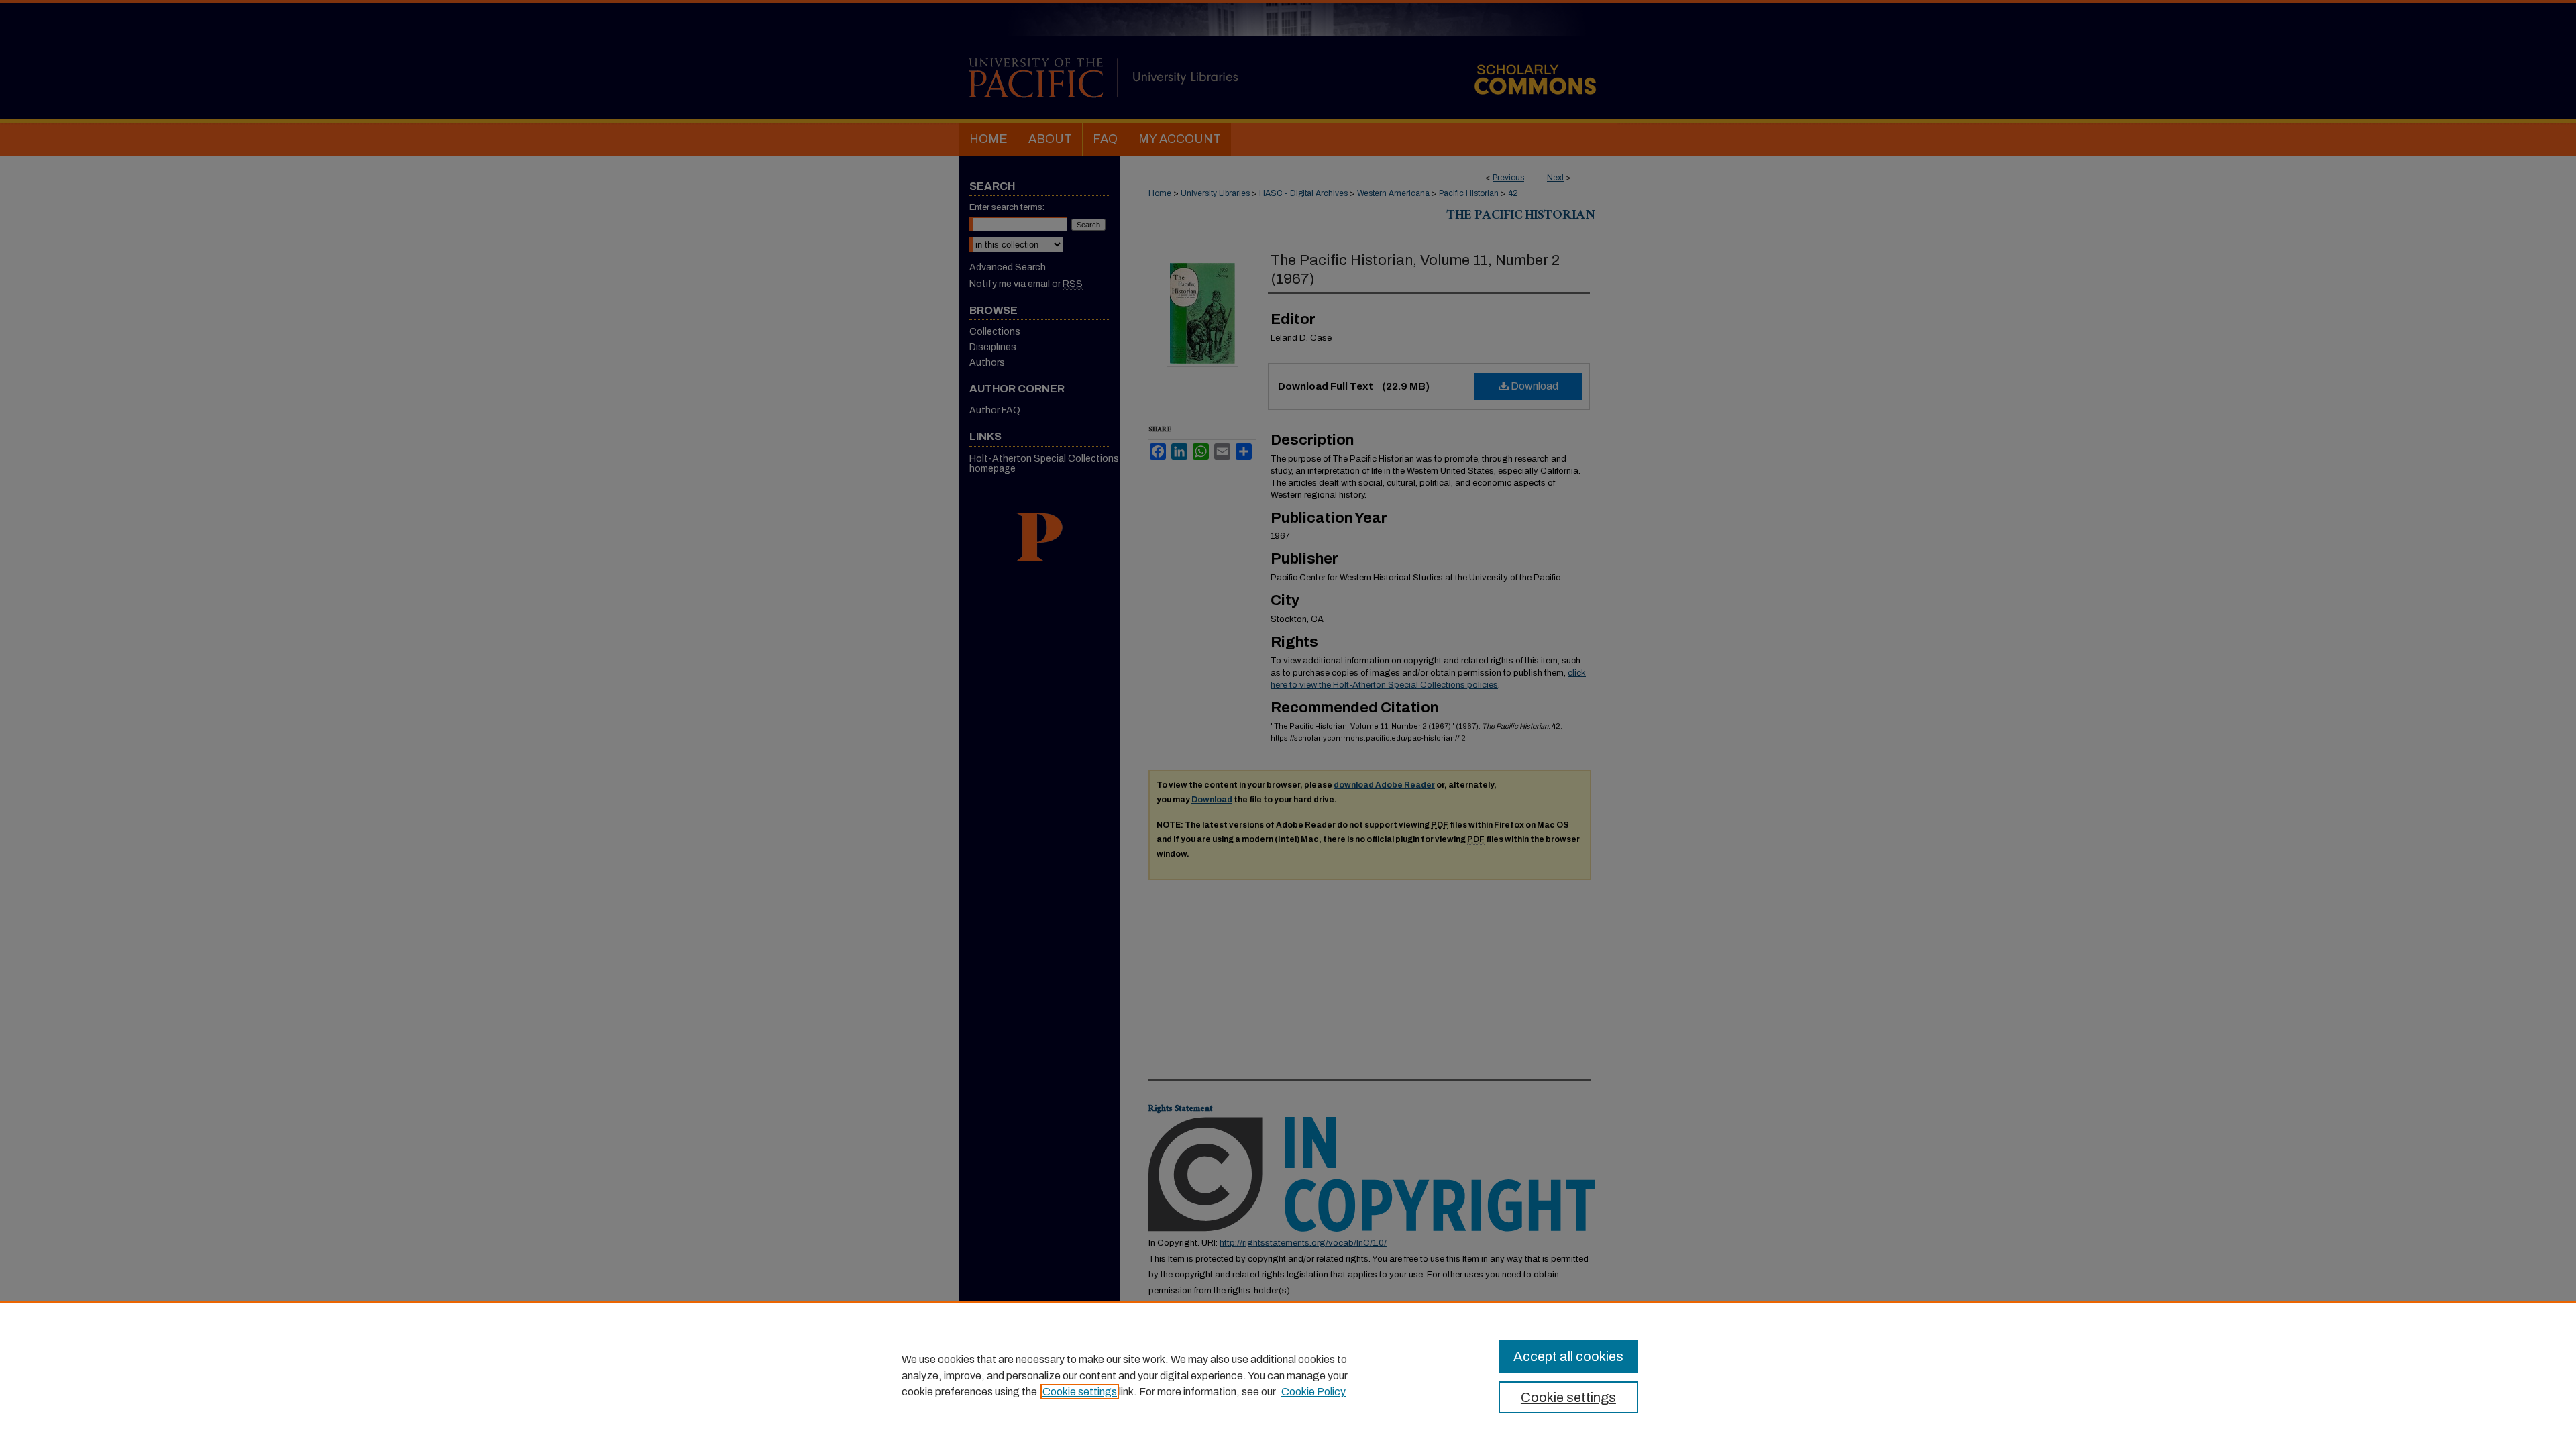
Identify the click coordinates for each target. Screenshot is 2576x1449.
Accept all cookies (1568, 1356)
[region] (1288, 1375)
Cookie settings (1080, 1392)
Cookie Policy (1313, 1392)
